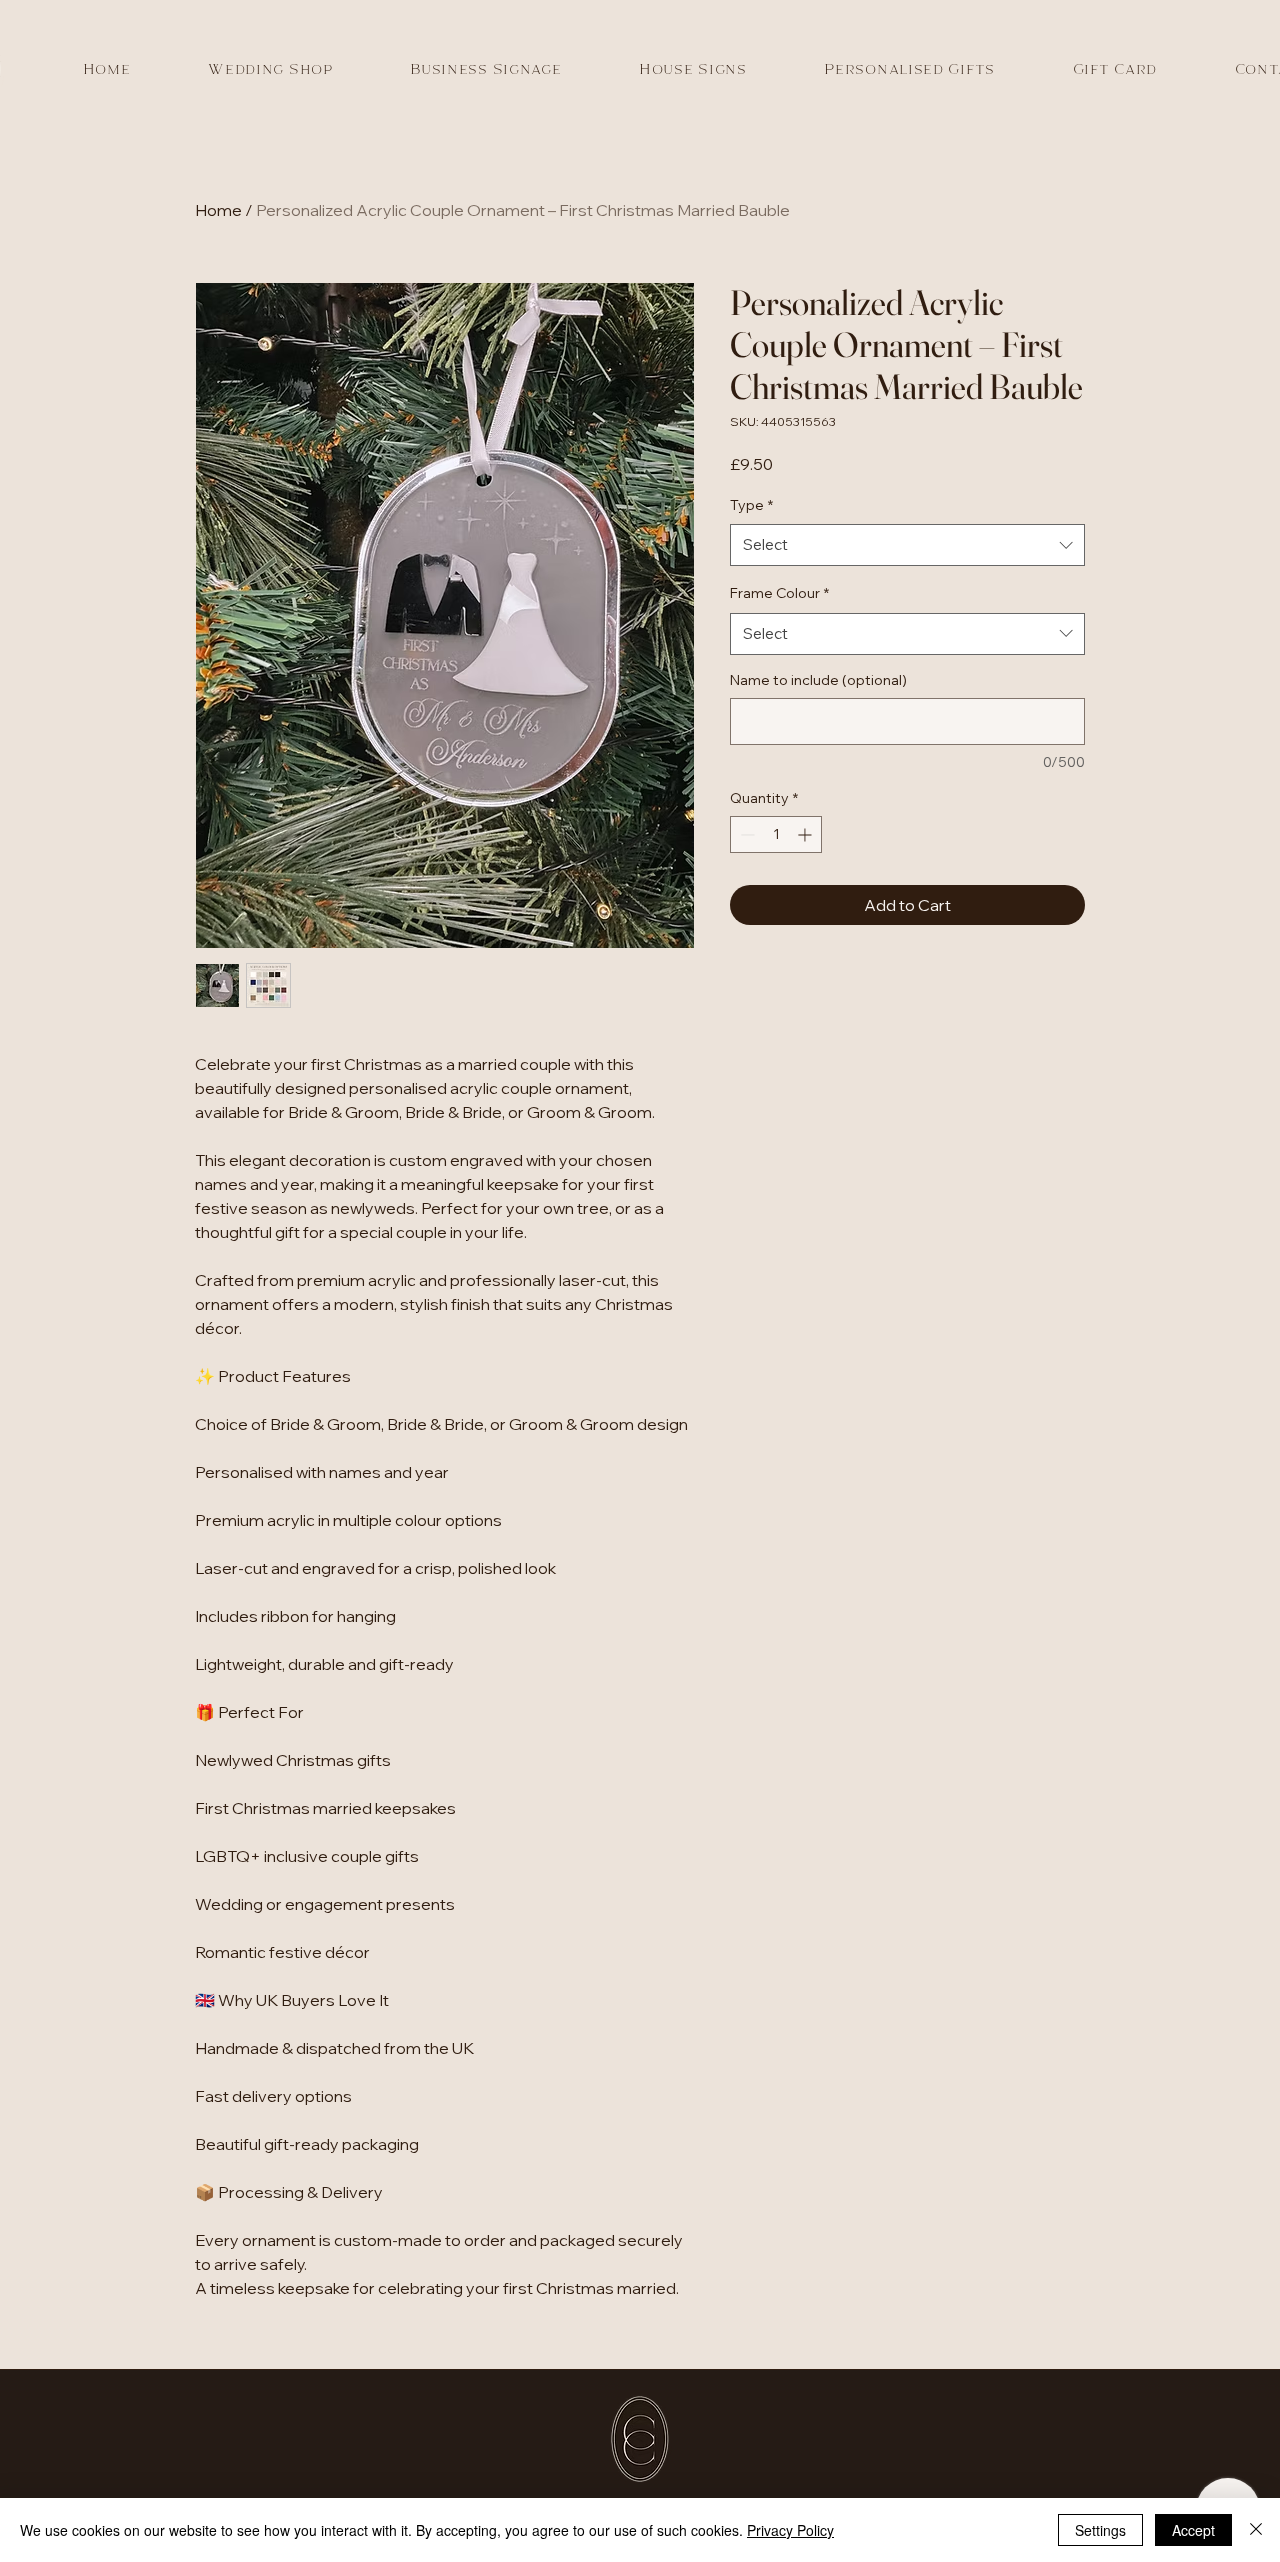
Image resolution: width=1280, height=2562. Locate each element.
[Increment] (806, 834)
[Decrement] (745, 834)
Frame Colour (779, 593)
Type (751, 505)
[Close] (1256, 2530)
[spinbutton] (776, 834)
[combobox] (907, 545)
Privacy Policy (790, 2530)
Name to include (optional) (818, 680)
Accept (1193, 2530)
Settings (1100, 2530)
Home (218, 210)
